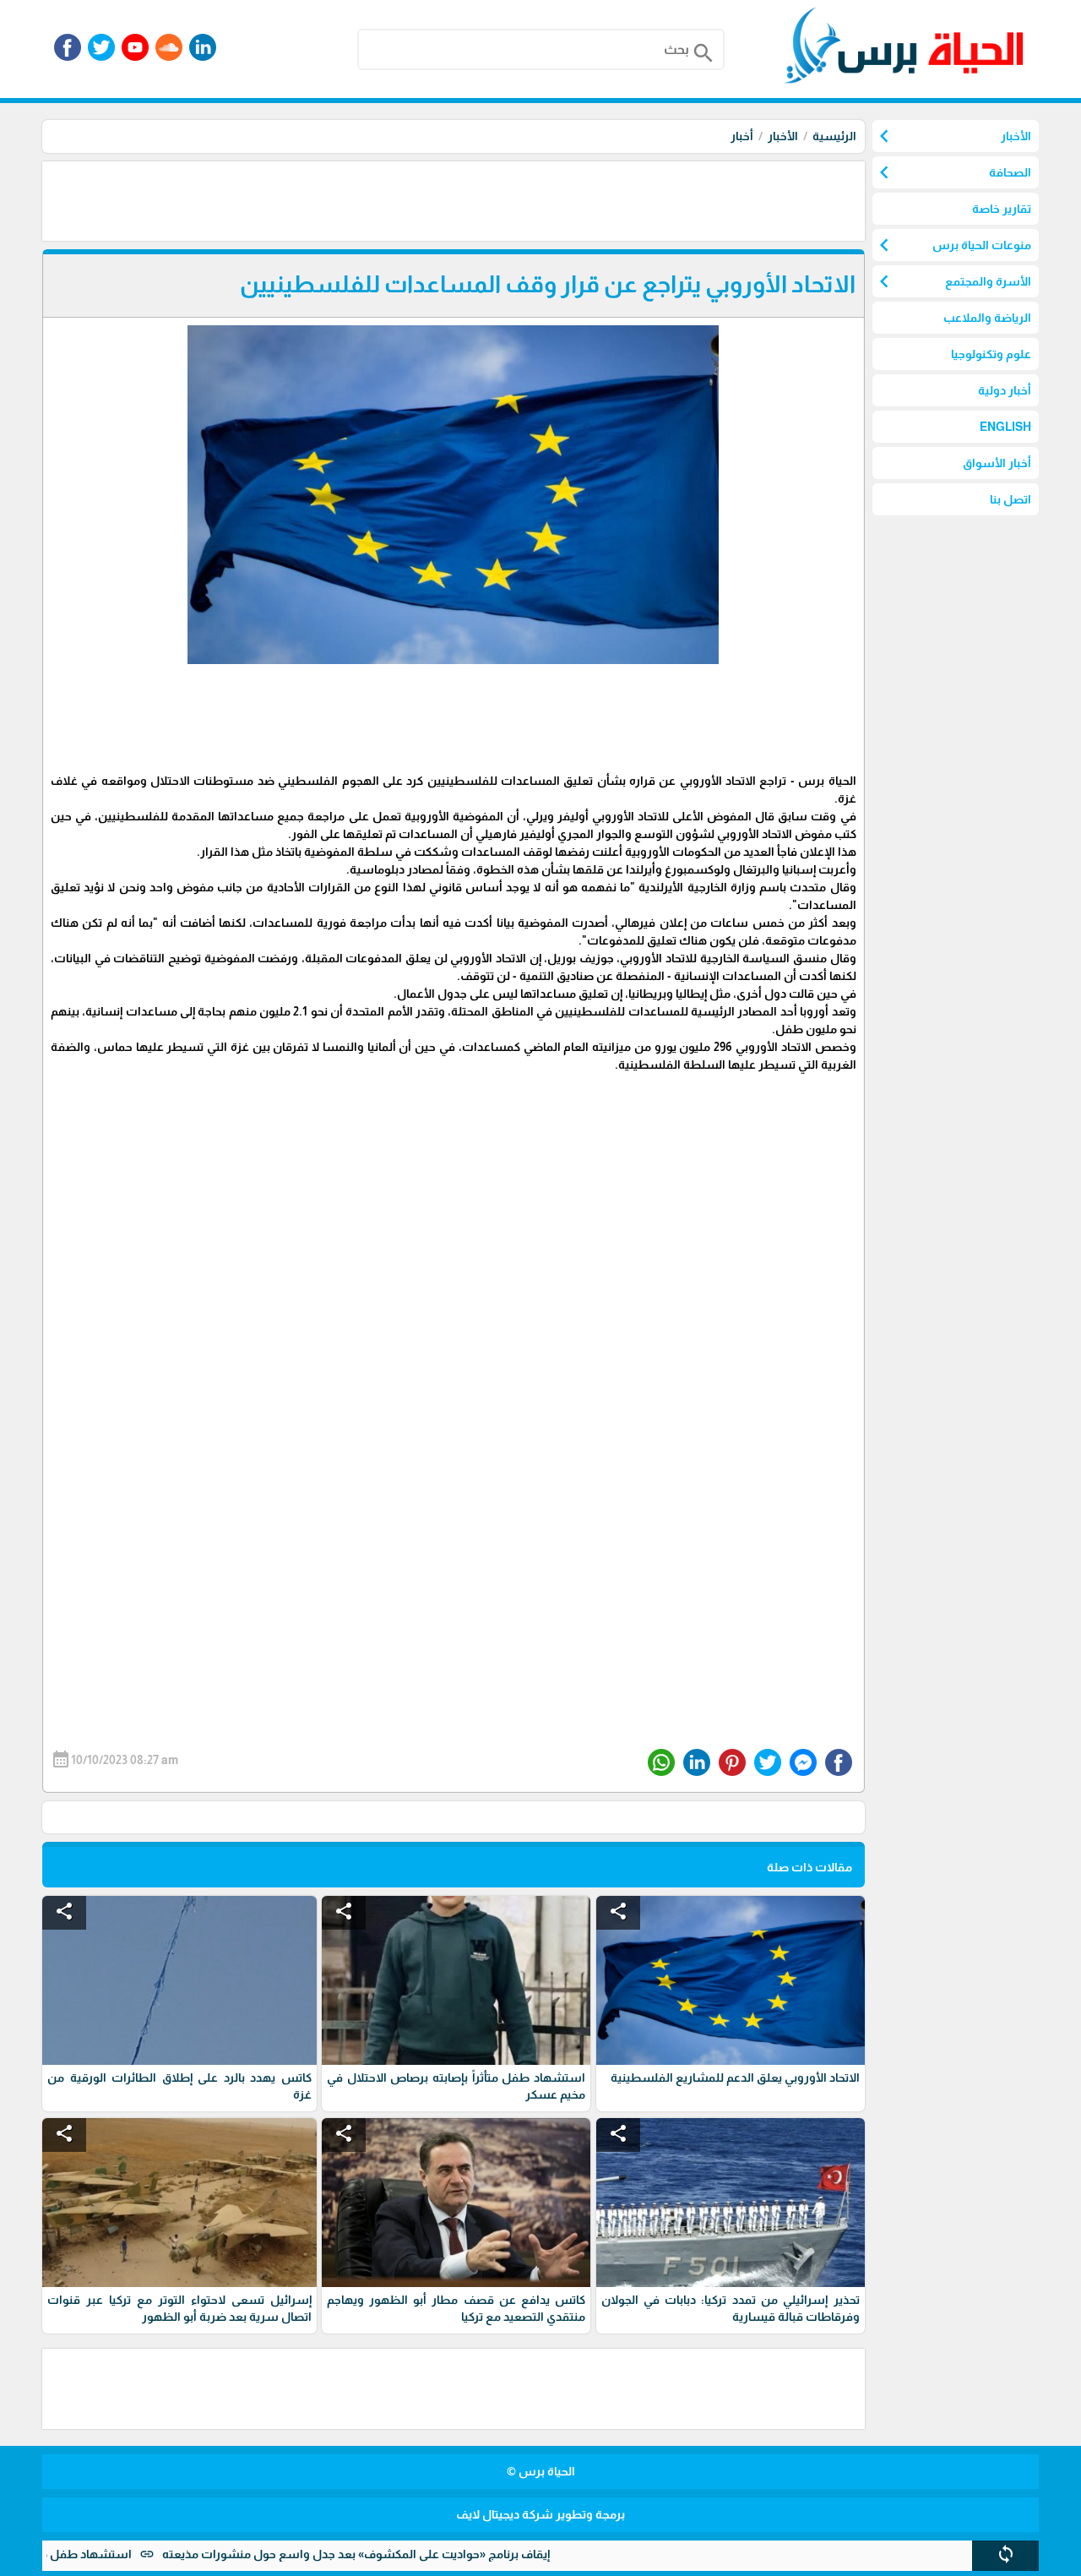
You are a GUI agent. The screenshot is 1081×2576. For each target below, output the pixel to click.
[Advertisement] (557, 199)
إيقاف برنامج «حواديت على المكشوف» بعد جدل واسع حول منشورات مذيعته (425, 2554)
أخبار (742, 136)
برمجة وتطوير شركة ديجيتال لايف (540, 2514)
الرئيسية (834, 136)
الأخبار (783, 136)
